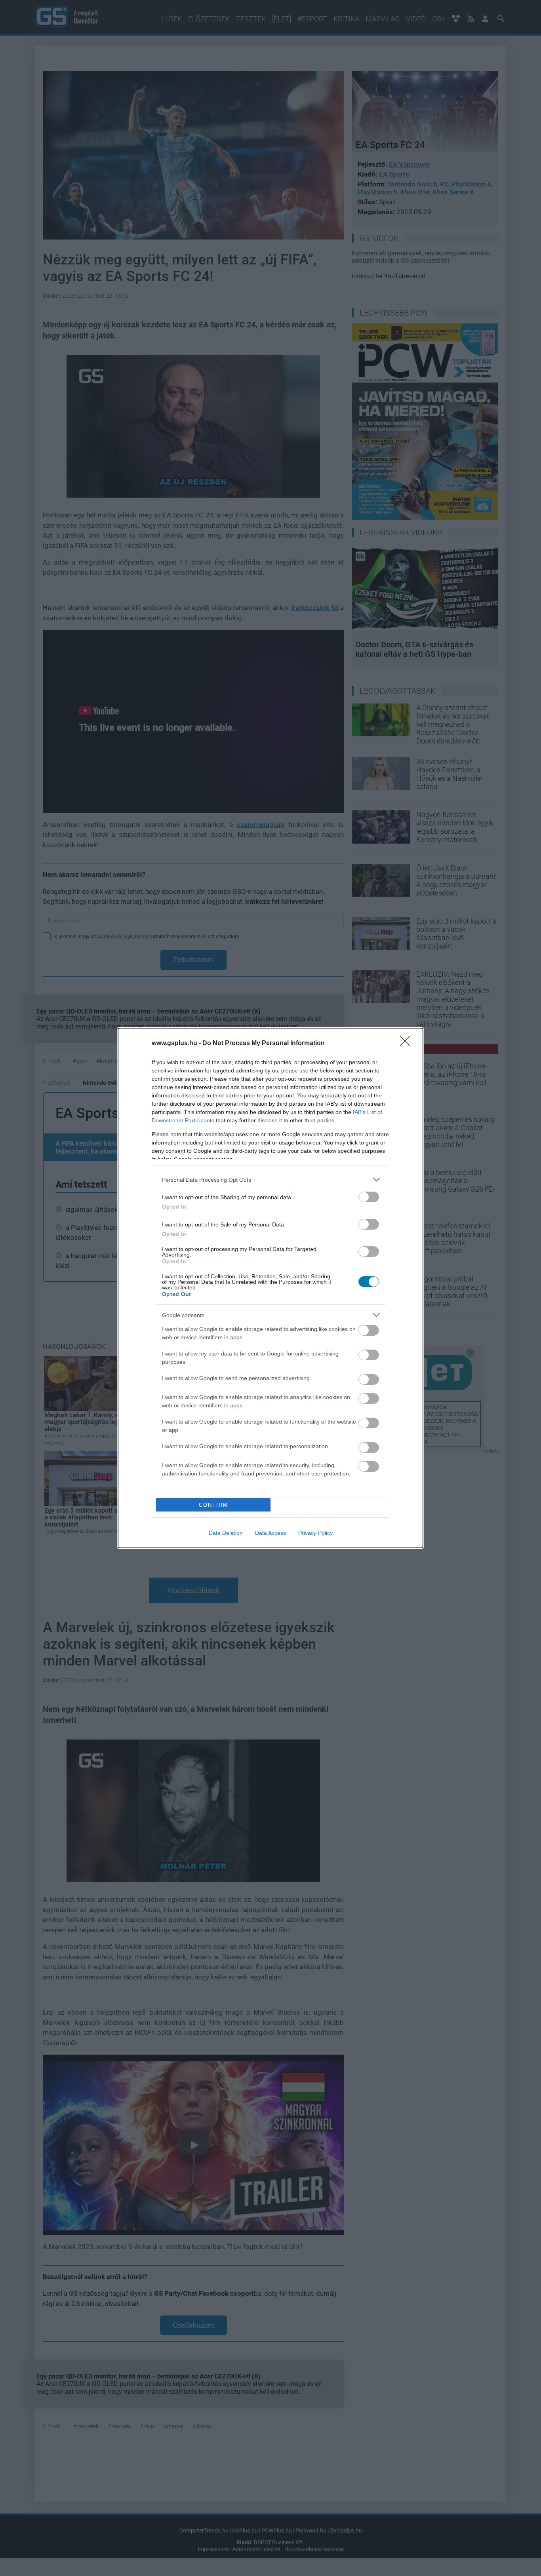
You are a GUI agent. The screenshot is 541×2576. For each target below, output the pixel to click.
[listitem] (270, 1180)
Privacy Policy (315, 1533)
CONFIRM (213, 1505)
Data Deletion (226, 1533)
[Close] (408, 1044)
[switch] (369, 1197)
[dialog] (270, 1288)
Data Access (270, 1533)
